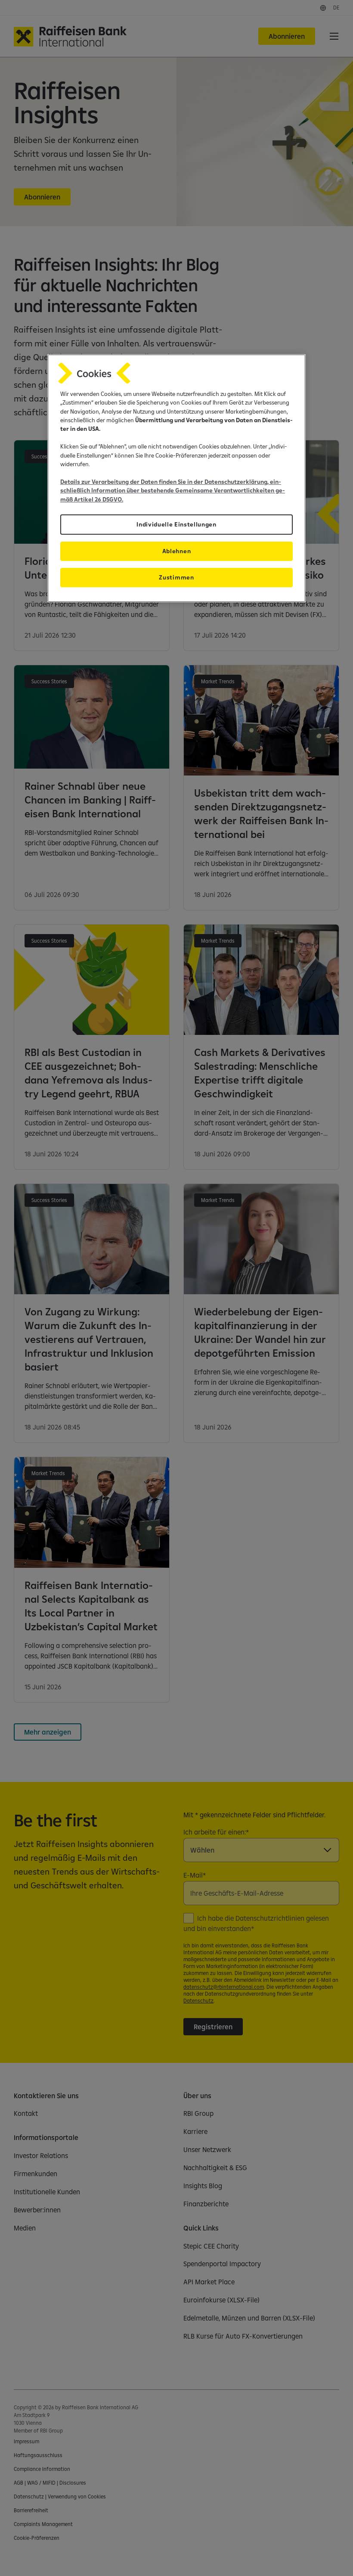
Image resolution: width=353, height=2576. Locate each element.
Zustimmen (176, 577)
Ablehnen (176, 551)
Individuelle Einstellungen (176, 524)
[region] (176, 478)
